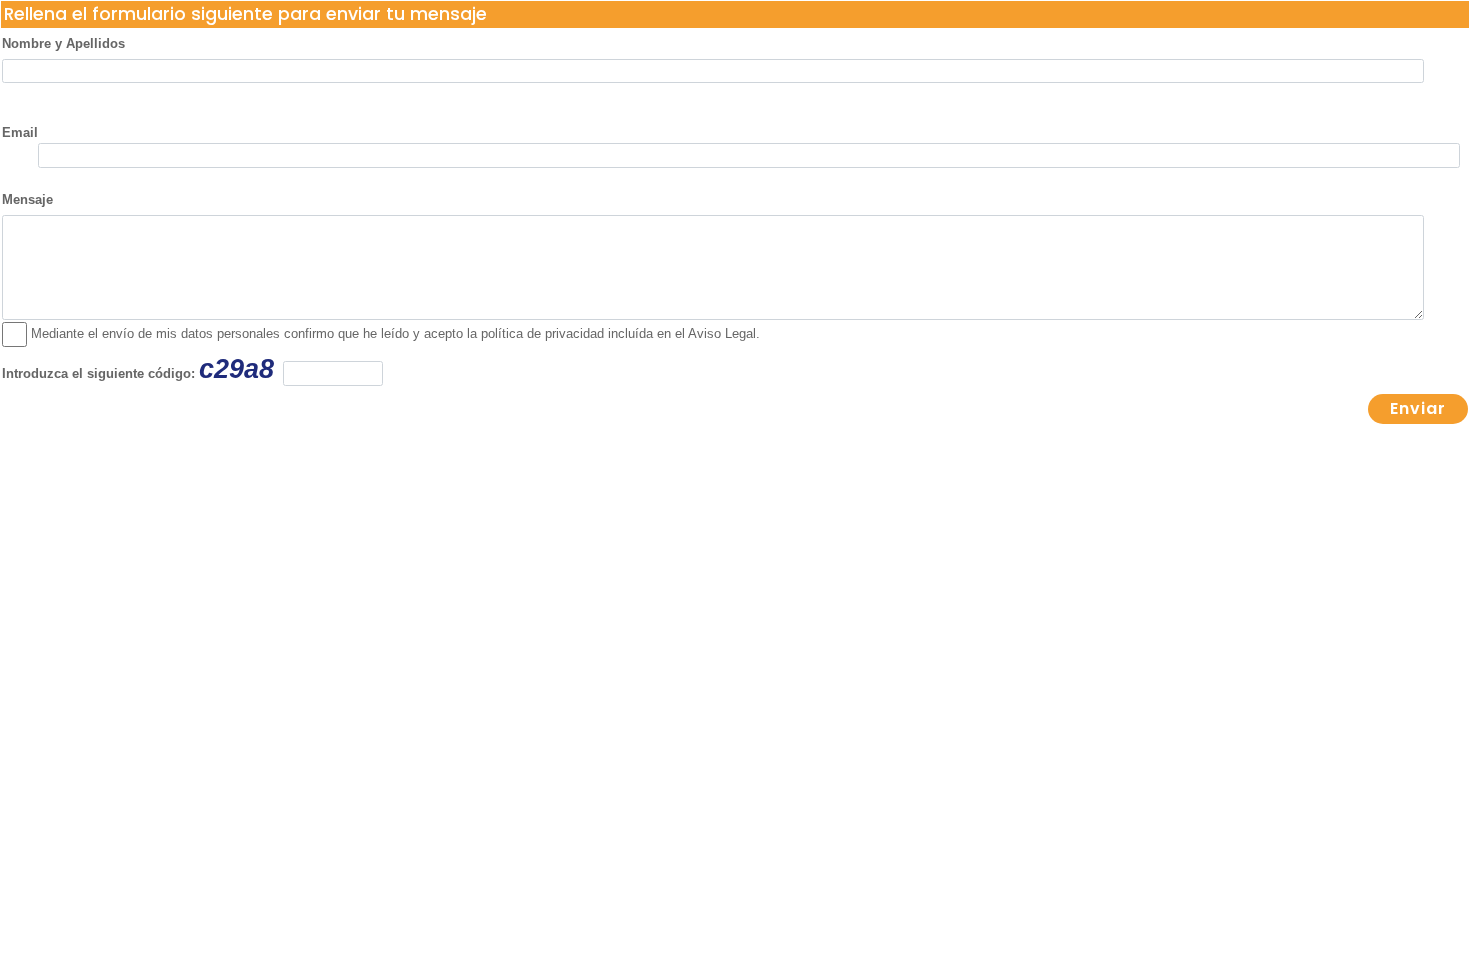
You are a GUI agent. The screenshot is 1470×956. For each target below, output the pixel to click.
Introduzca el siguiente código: (138, 369)
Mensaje (27, 199)
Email (20, 132)
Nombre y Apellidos (63, 43)
